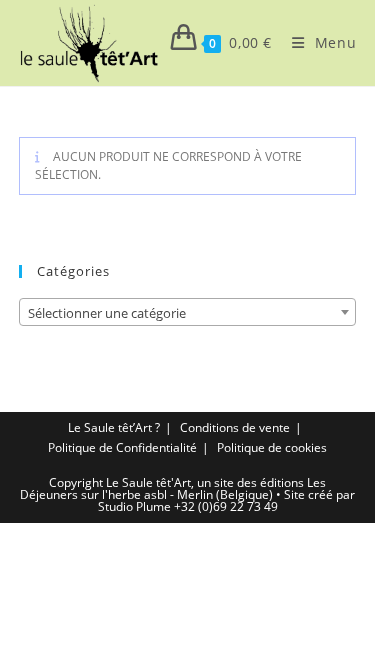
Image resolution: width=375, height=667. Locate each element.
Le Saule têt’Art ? (114, 427)
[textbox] (188, 313)
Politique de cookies (272, 447)
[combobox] (188, 312)
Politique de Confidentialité (122, 447)
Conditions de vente (235, 427)
